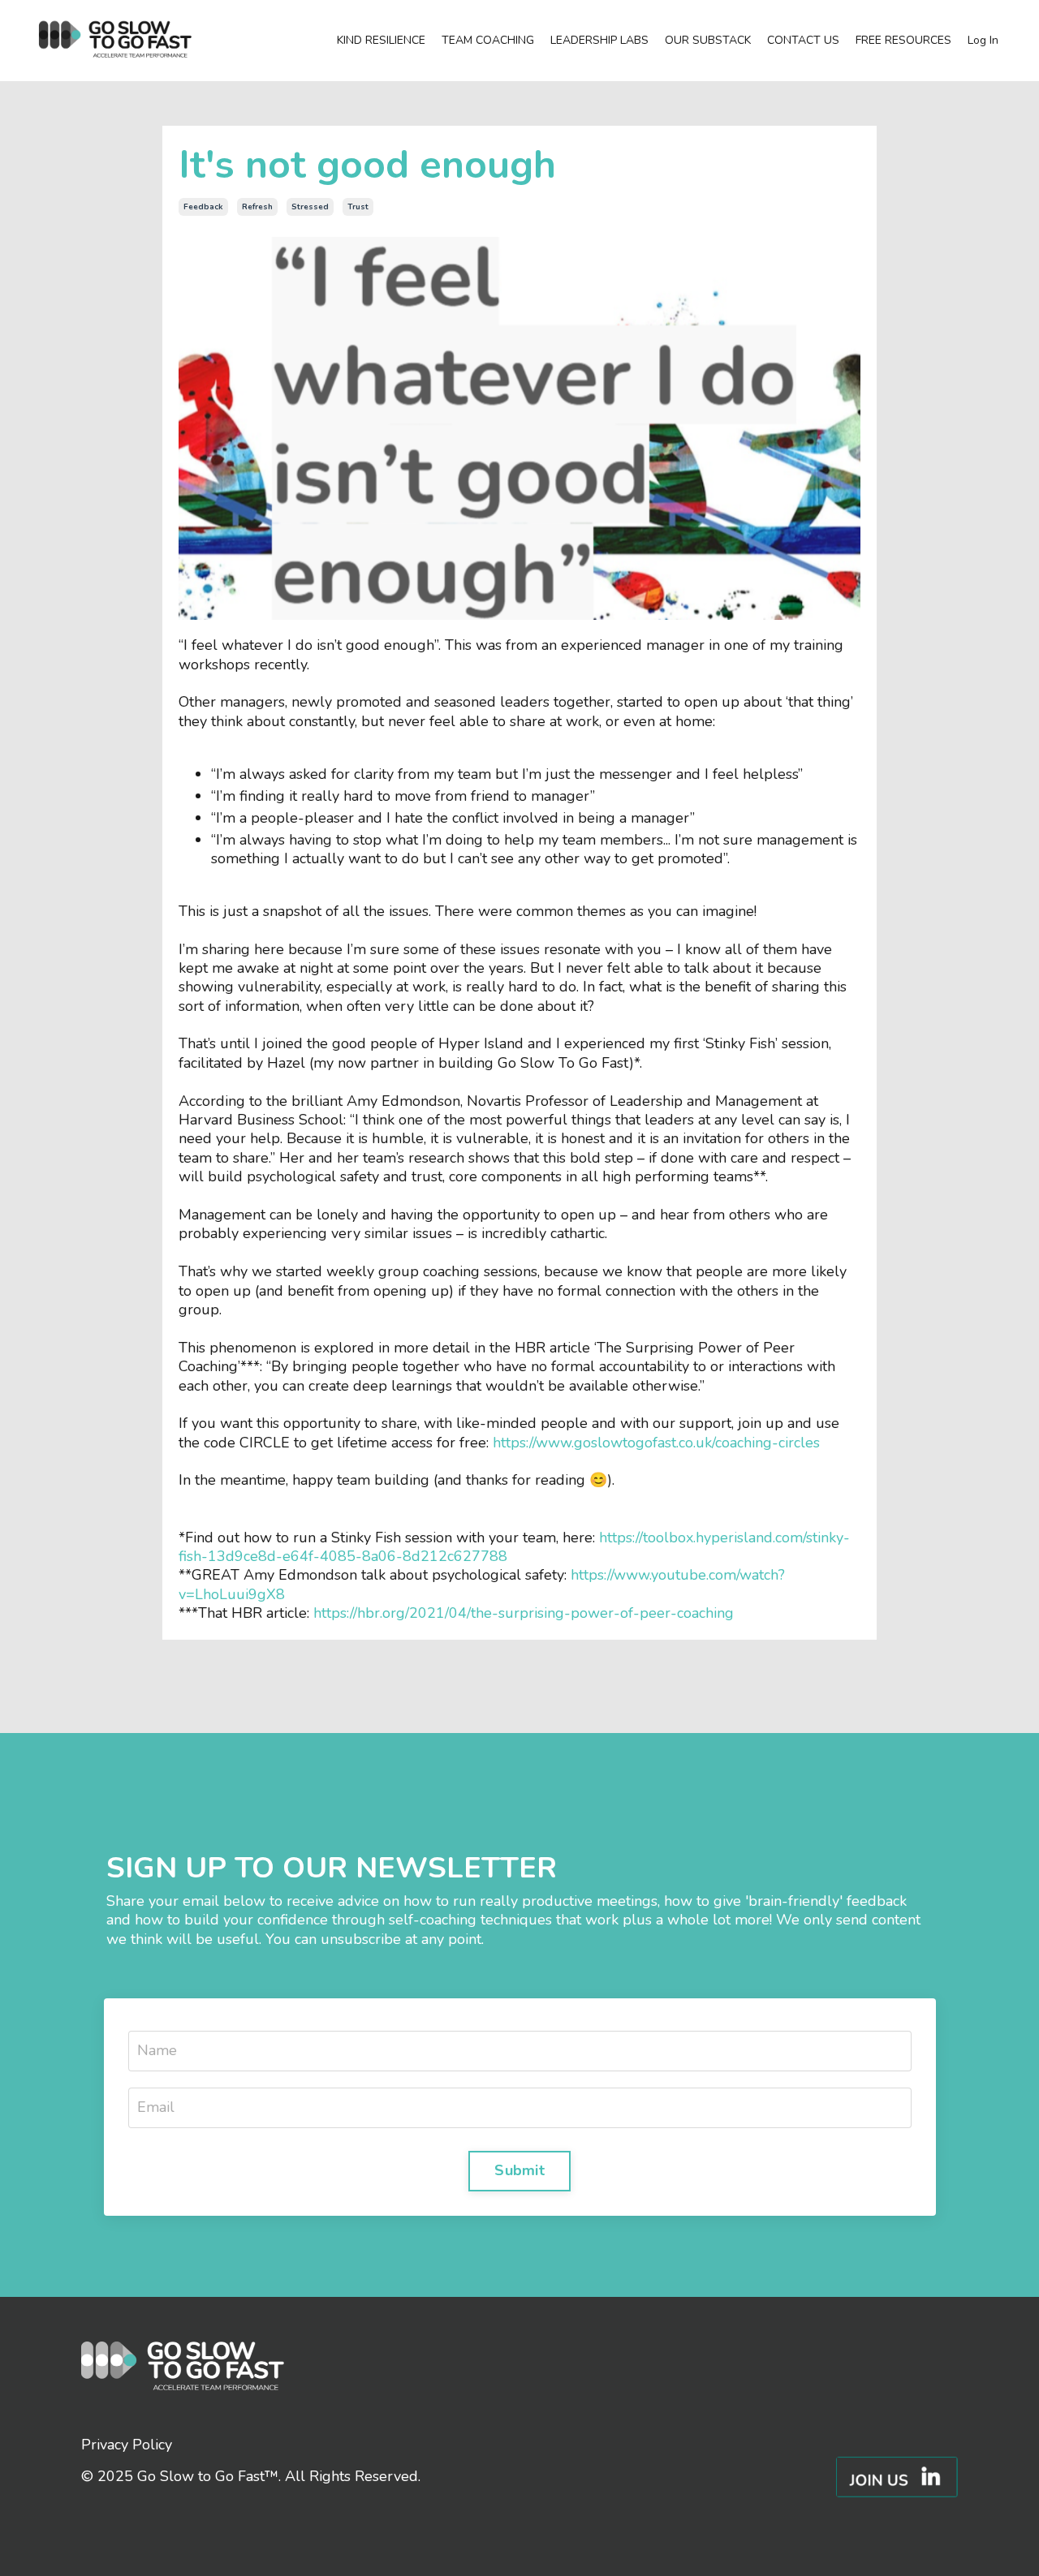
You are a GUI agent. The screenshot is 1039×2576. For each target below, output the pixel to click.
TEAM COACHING (488, 41)
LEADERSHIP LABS (599, 41)
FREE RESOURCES (903, 41)
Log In (983, 40)
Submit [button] (519, 2170)
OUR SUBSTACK (708, 41)
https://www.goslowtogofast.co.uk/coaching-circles (656, 1443)
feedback (203, 207)
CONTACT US (803, 41)
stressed (310, 207)
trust (358, 207)
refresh (257, 207)
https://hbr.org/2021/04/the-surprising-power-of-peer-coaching (524, 1613)
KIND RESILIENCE (381, 41)
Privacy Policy (127, 2445)
